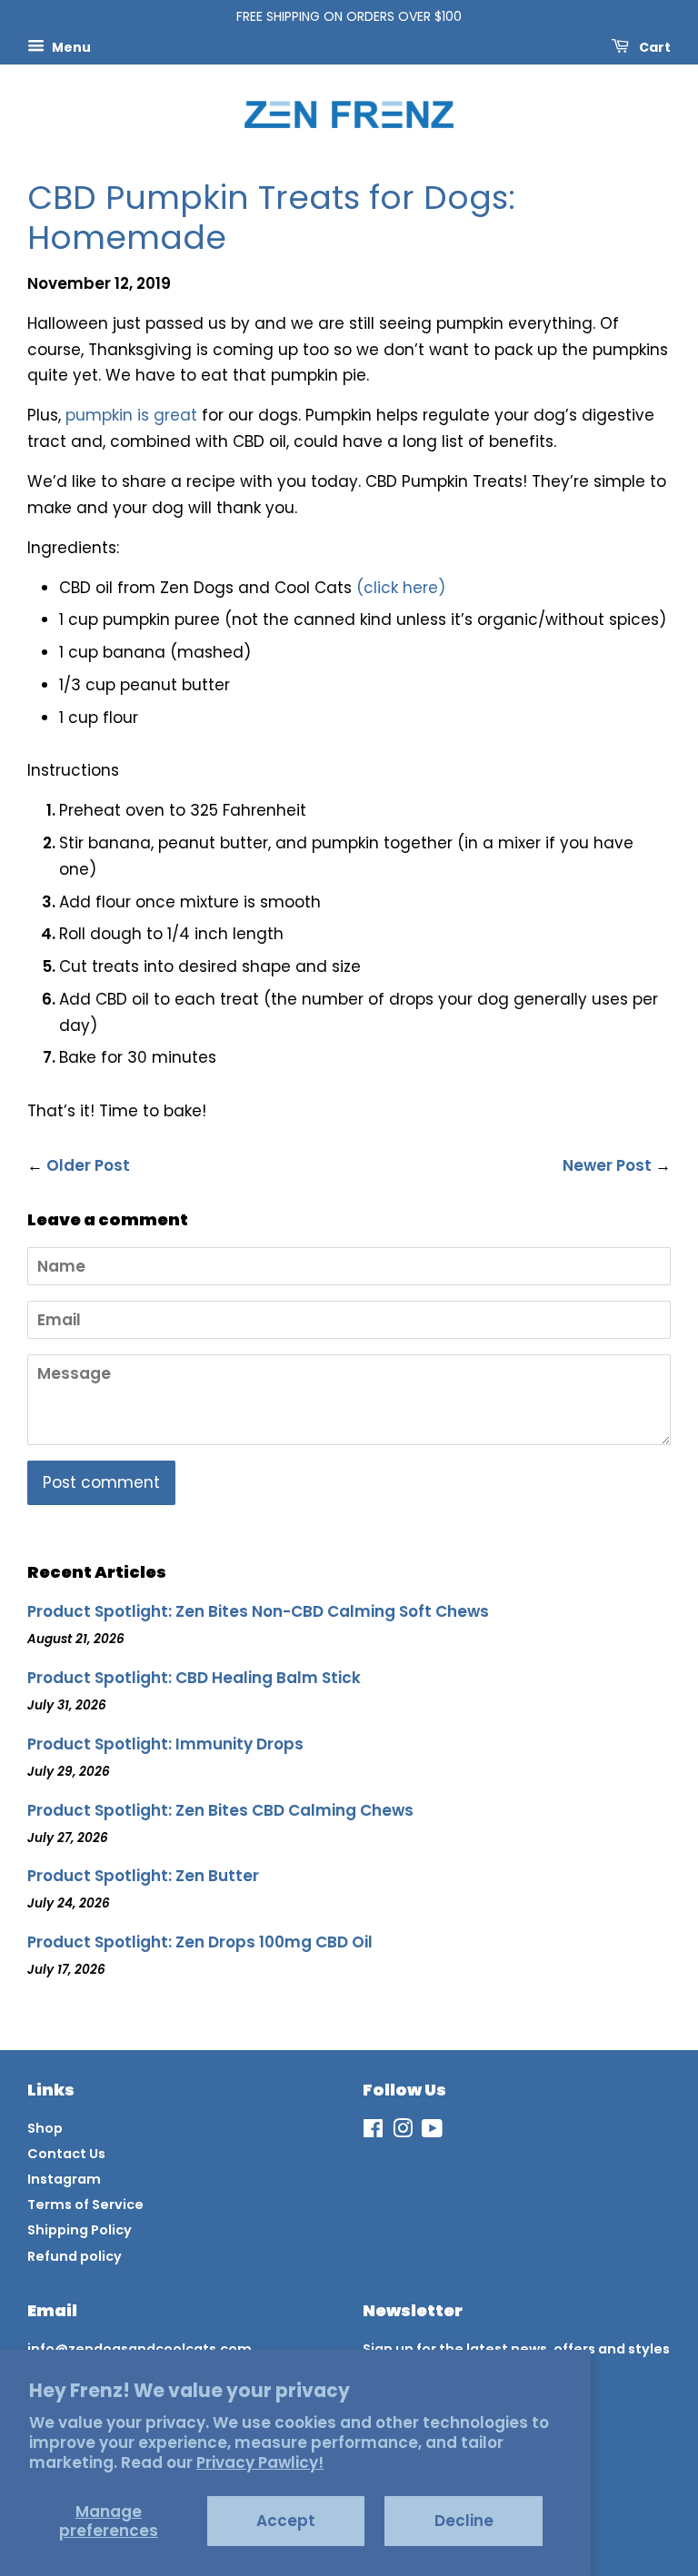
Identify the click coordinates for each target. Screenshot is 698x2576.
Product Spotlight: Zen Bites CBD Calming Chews (220, 1810)
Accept (286, 2521)
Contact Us (66, 2154)
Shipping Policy (80, 2230)
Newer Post (607, 1165)
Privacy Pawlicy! (260, 2462)
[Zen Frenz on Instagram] (403, 2132)
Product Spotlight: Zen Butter (143, 1876)
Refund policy (75, 2256)
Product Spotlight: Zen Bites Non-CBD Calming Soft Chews (258, 1611)
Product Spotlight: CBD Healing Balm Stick (194, 1678)
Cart (653, 46)
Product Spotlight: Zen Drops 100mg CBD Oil (200, 1942)
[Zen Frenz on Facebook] (373, 2132)
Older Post (88, 1165)
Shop (45, 2128)
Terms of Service (85, 2204)
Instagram (64, 2179)
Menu (70, 46)
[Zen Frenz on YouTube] (432, 2132)
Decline (464, 2521)
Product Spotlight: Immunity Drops (165, 1744)
